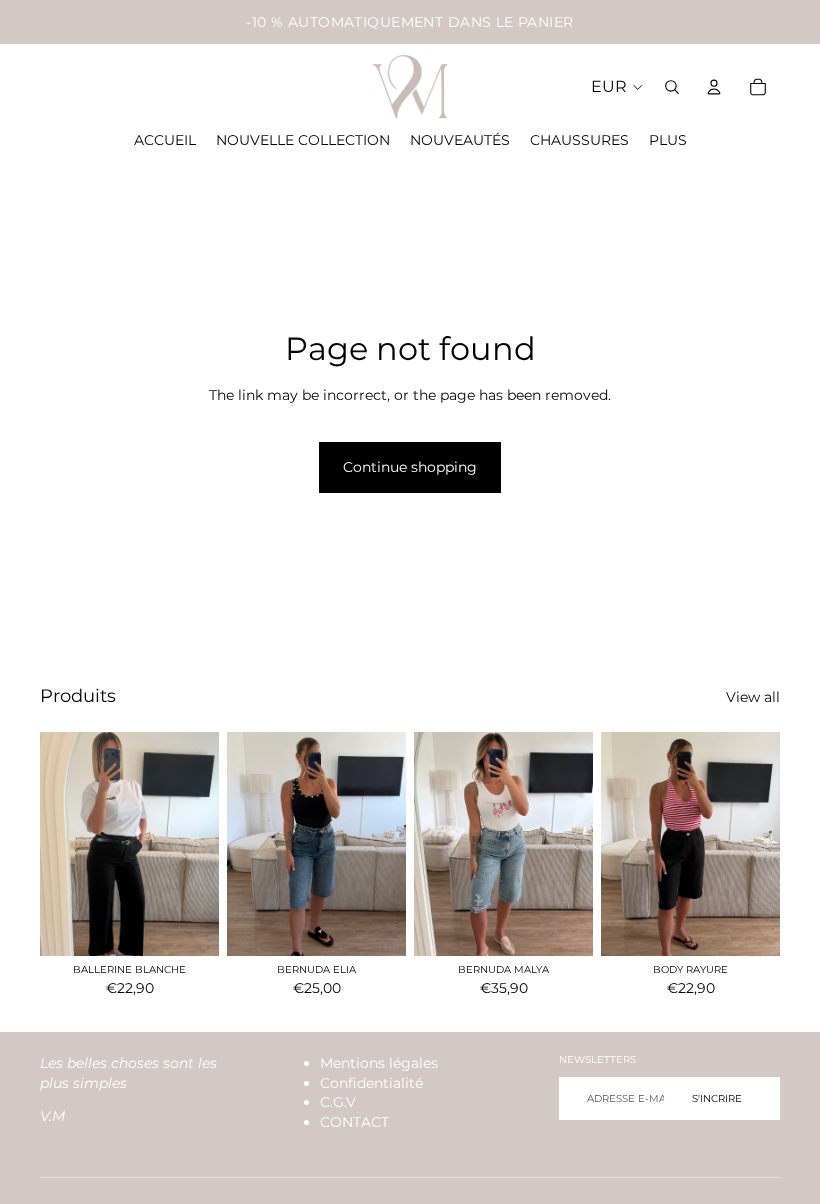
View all (753, 697)
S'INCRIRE (717, 1098)
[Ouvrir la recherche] (672, 87)
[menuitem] (668, 141)
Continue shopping (410, 467)
